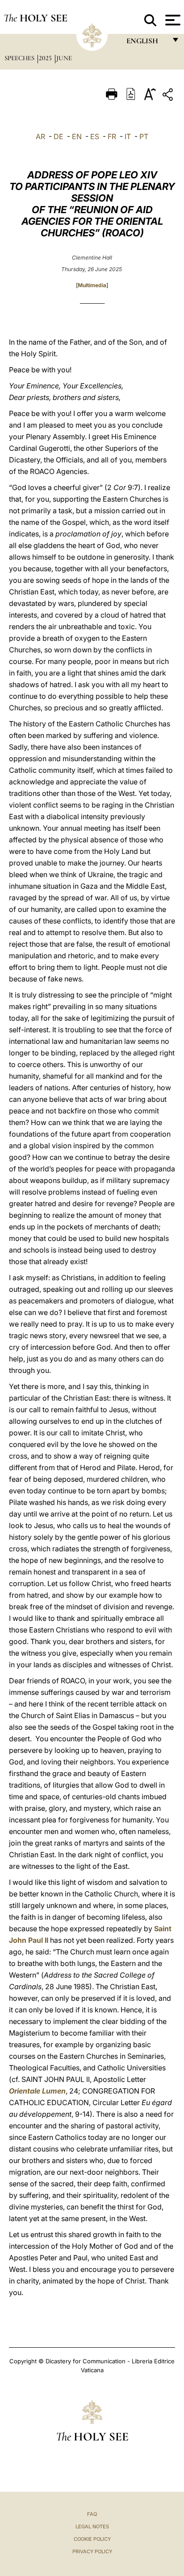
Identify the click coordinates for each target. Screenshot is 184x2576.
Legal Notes (92, 2527)
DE (59, 136)
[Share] (169, 96)
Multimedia (92, 285)
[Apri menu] (172, 20)
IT (128, 136)
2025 (46, 58)
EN (77, 136)
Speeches (20, 58)
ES (95, 136)
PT (144, 136)
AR (40, 136)
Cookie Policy (92, 2539)
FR (112, 136)
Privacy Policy (92, 2551)
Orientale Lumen (37, 2091)
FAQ (92, 2514)
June (64, 58)
